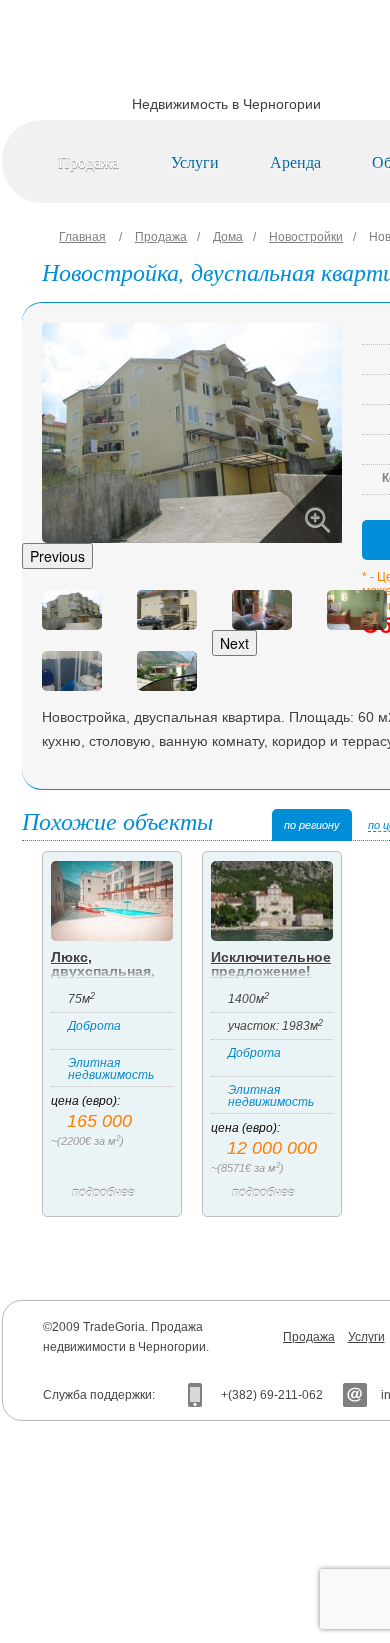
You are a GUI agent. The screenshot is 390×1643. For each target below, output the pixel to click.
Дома (228, 237)
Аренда (295, 161)
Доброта (94, 1026)
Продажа (88, 161)
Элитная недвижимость (111, 1069)
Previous (57, 556)
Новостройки (306, 237)
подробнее (103, 1193)
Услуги (195, 161)
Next (234, 643)
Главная (82, 237)
